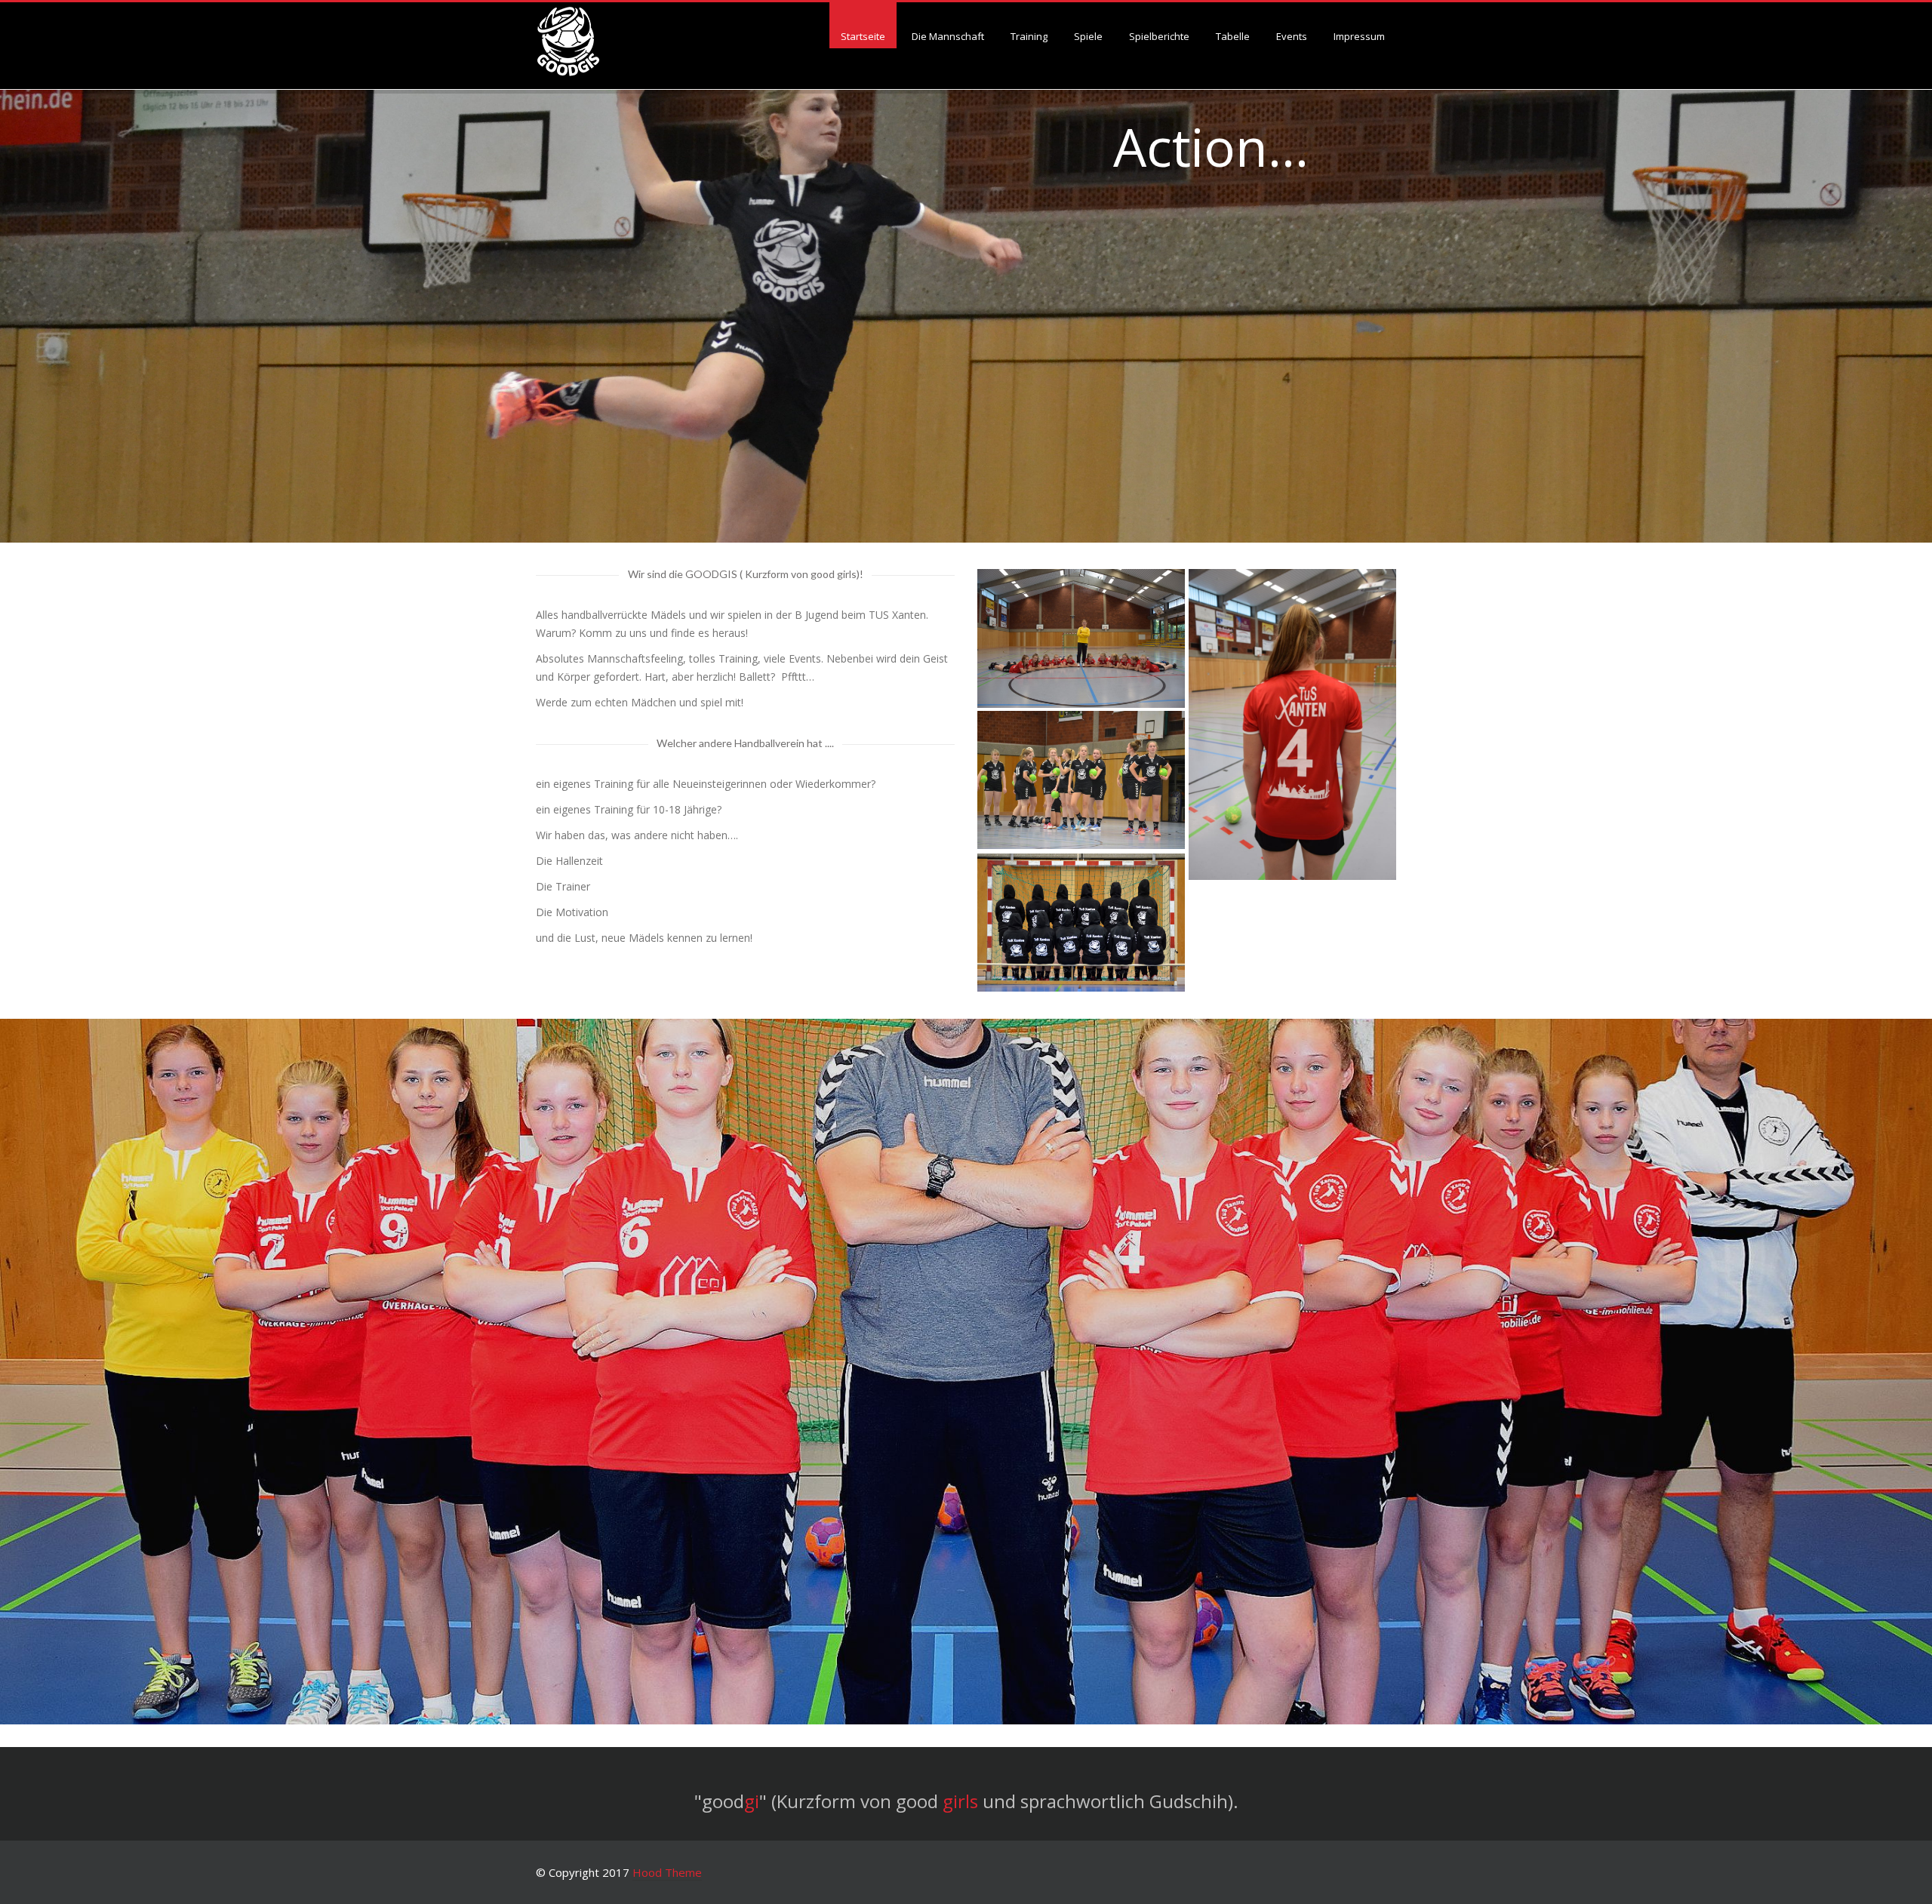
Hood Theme (667, 1872)
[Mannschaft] (1081, 780)
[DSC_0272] (1081, 638)
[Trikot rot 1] (1292, 724)
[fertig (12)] (1081, 923)
